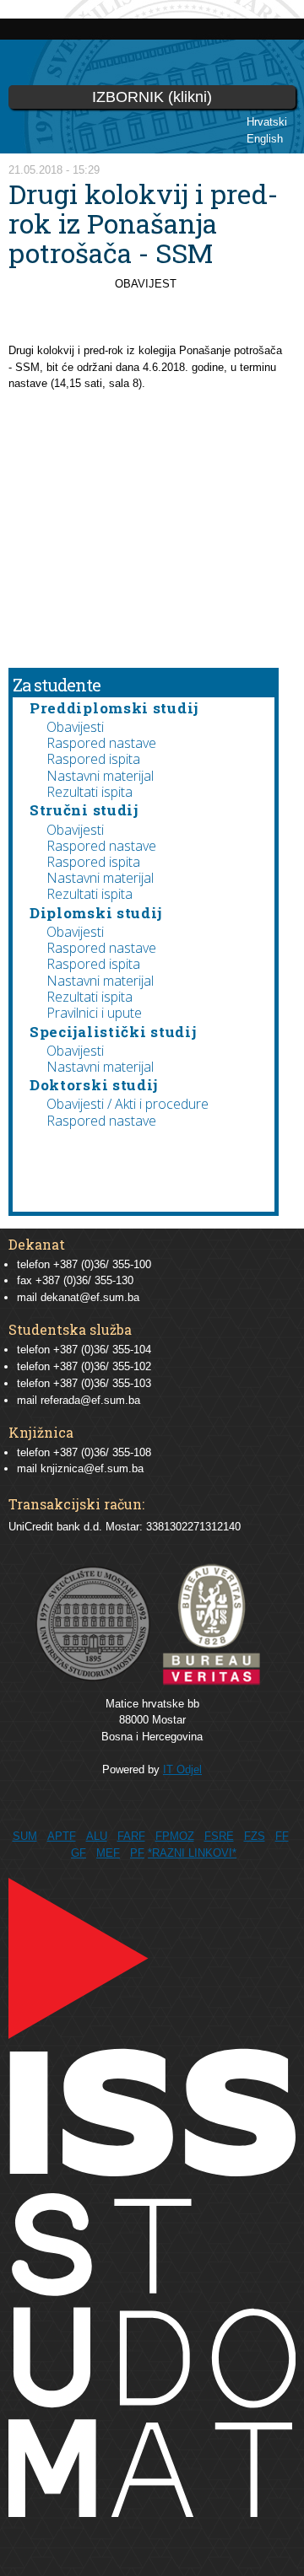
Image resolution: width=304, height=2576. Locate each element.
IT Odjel (182, 1769)
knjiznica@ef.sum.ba (92, 1468)
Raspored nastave (101, 743)
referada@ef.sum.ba (90, 1400)
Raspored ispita (93, 759)
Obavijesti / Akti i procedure (128, 1104)
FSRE (219, 1836)
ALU (97, 1836)
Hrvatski (267, 122)
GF (79, 1853)
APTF (62, 1836)
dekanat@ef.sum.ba (90, 1297)
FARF (131, 1836)
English (265, 139)
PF (137, 1853)
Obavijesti (75, 727)
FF (282, 1836)
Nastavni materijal (100, 776)
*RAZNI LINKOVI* (192, 1853)
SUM (25, 1836)
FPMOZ (175, 1836)
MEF (108, 1853)
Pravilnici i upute (94, 1013)
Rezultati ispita (90, 792)
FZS (255, 1836)
